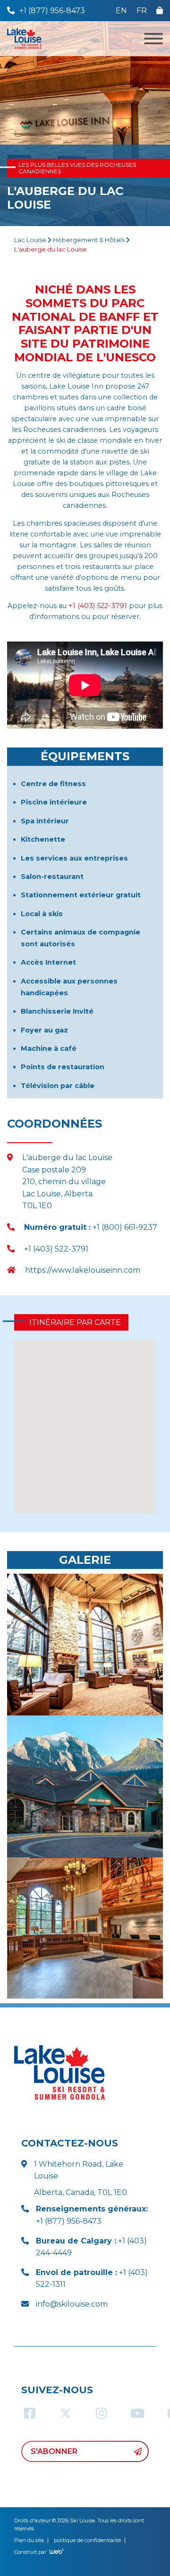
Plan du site (29, 2540)
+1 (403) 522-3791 (98, 606)
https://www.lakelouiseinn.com (83, 1270)
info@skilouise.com (72, 2304)
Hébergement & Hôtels (89, 240)
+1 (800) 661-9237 (91, 1227)
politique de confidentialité (87, 2540)
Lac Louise (30, 240)
